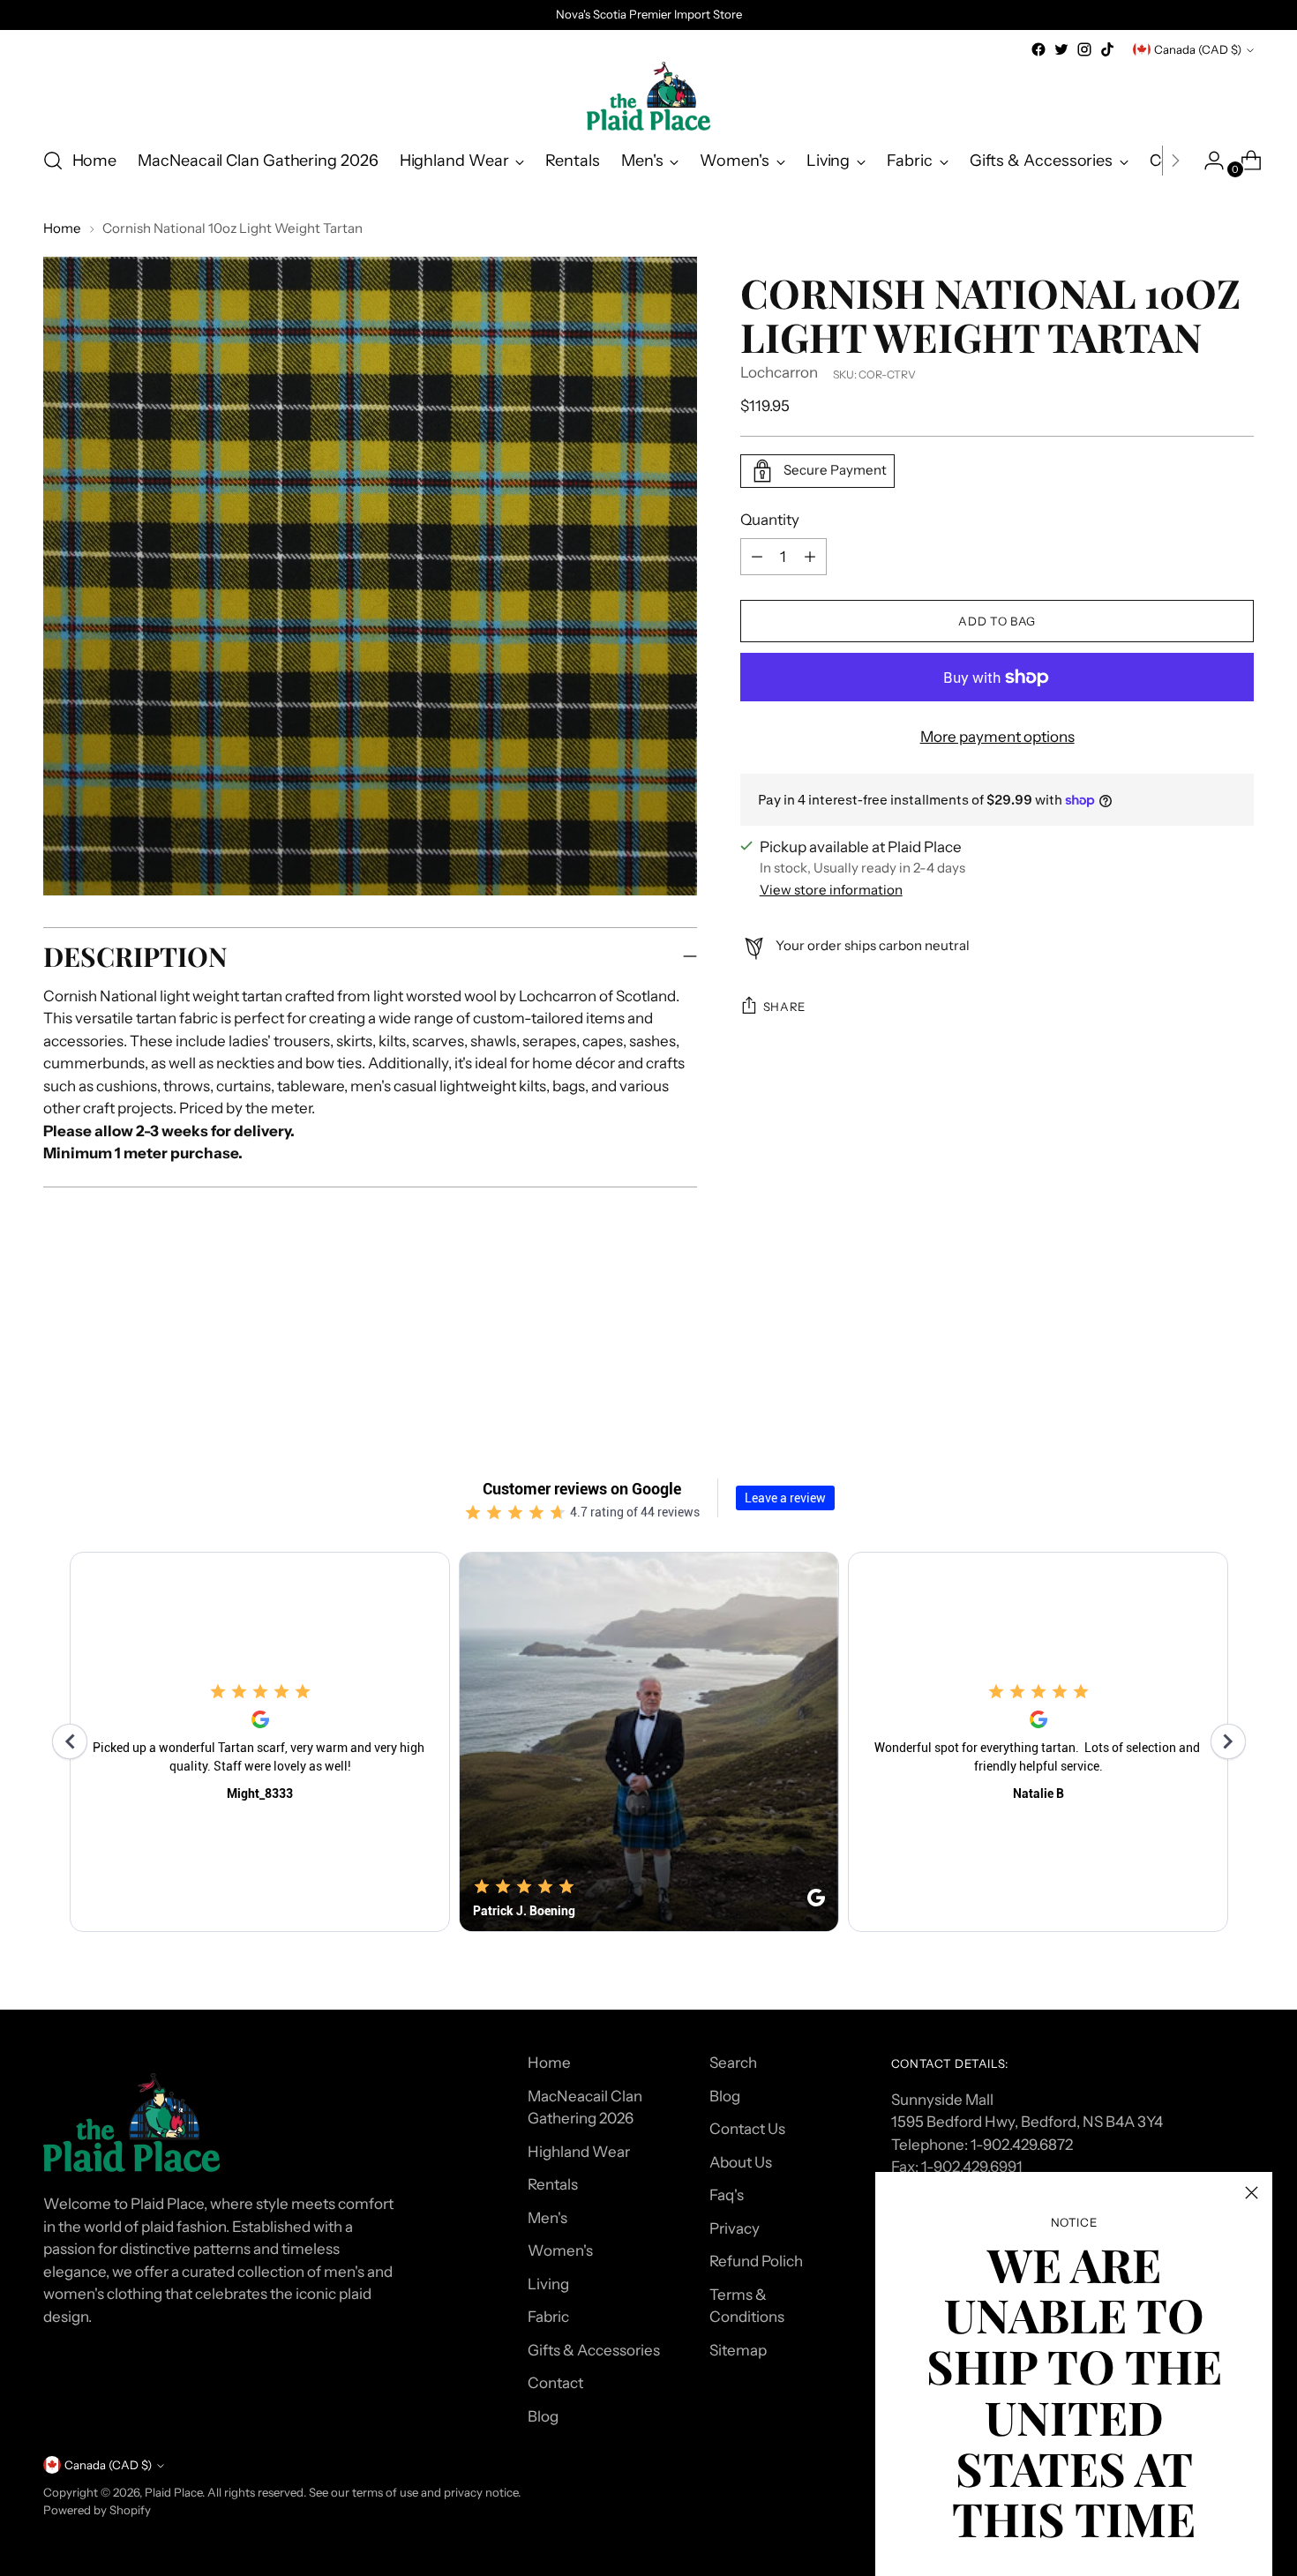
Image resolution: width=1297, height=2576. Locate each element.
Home (62, 228)
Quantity (770, 520)
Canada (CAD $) (1198, 49)
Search (733, 2063)
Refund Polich (756, 2261)
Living (548, 2284)
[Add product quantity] (757, 557)
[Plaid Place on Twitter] (1061, 49)
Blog (543, 2416)
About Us (741, 2162)
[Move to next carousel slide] (1240, 1353)
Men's (547, 2218)
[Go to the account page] (1207, 161)
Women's (560, 2250)
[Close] (1252, 2193)
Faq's (727, 2195)
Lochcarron (779, 372)
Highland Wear (579, 2152)
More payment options (997, 737)
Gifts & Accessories (594, 2350)
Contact (555, 2383)
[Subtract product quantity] (810, 557)
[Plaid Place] (648, 96)
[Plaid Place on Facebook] (1038, 49)
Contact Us (747, 2129)
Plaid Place (173, 2492)
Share (784, 1007)
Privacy (735, 2228)
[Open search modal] (53, 161)
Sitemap (738, 2350)
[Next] (1175, 161)
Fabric (548, 2317)
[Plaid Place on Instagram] (1084, 49)
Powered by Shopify (97, 2510)
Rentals (553, 2184)
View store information (831, 890)
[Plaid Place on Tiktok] (1107, 49)
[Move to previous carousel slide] (1199, 1354)
